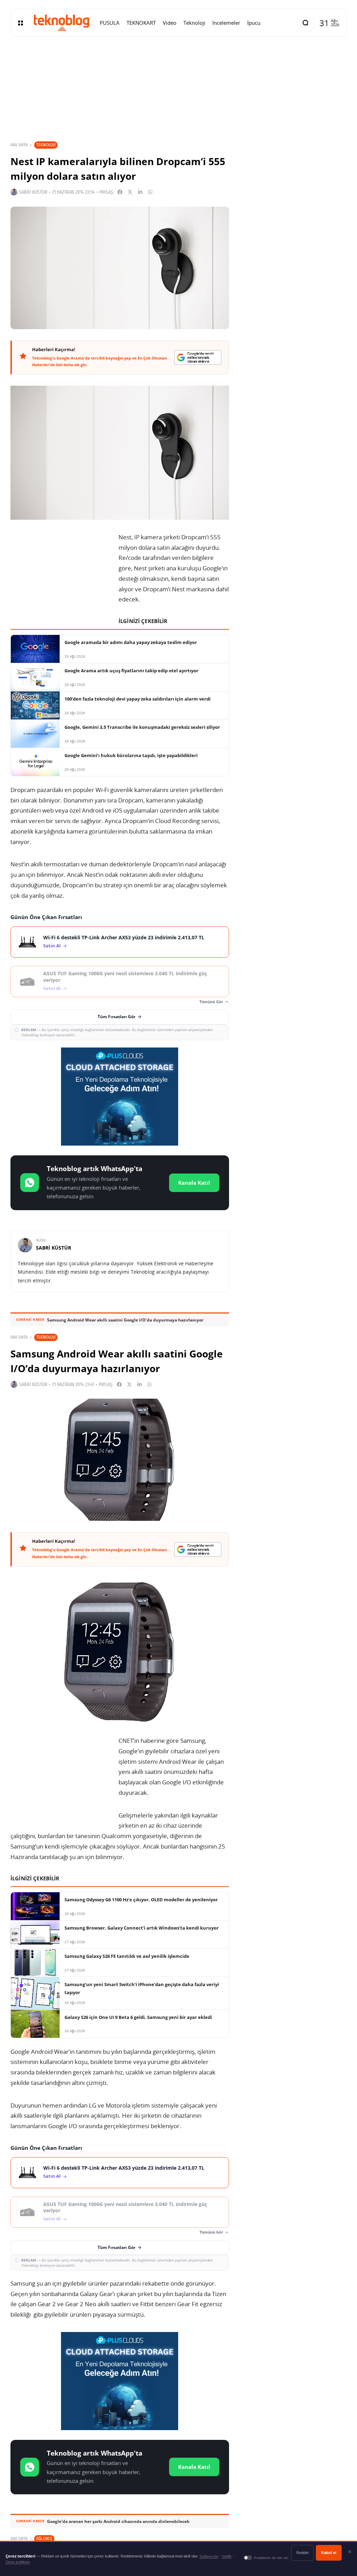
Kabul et (329, 2553)
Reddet (302, 2553)
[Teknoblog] (61, 23)
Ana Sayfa (19, 145)
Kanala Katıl (194, 1183)
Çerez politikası (18, 2562)
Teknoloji (46, 145)
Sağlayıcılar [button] (209, 2556)
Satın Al (52, 946)
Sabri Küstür (33, 192)
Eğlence (44, 2538)
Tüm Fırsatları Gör (116, 1017)
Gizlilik (227, 2556)
